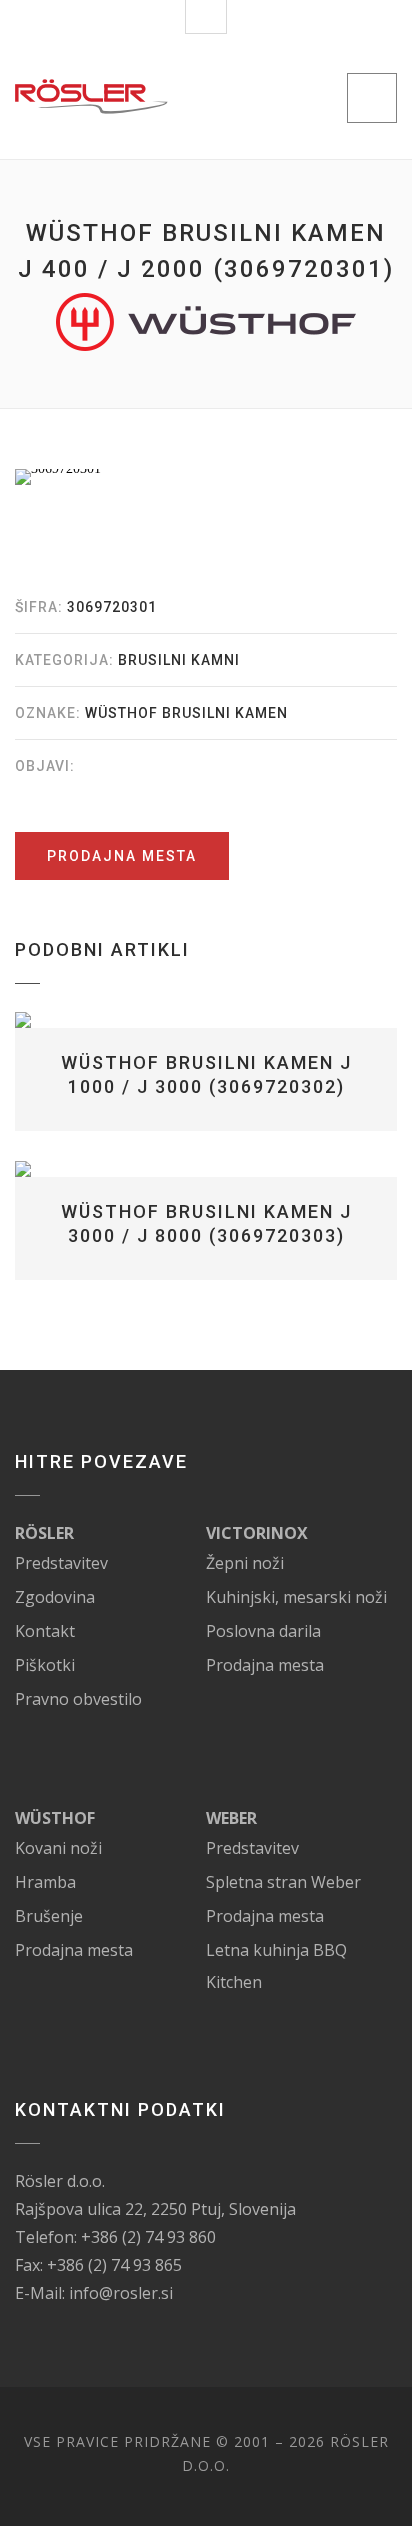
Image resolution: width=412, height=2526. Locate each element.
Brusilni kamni (179, 660)
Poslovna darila (263, 1631)
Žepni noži (245, 1563)
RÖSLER (44, 1533)
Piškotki (45, 1665)
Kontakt (45, 1631)
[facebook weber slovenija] (279, 1818)
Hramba (45, 1882)
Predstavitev (61, 1563)
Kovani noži (58, 1848)
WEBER (231, 1818)
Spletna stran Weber (283, 1882)
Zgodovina (55, 1597)
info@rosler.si (121, 2293)
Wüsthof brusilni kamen (186, 713)
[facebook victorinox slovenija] (330, 1533)
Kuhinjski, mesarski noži (296, 1597)
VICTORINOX (257, 1533)
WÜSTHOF (55, 1818)
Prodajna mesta (122, 856)
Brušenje (49, 1916)
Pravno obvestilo (78, 1699)
